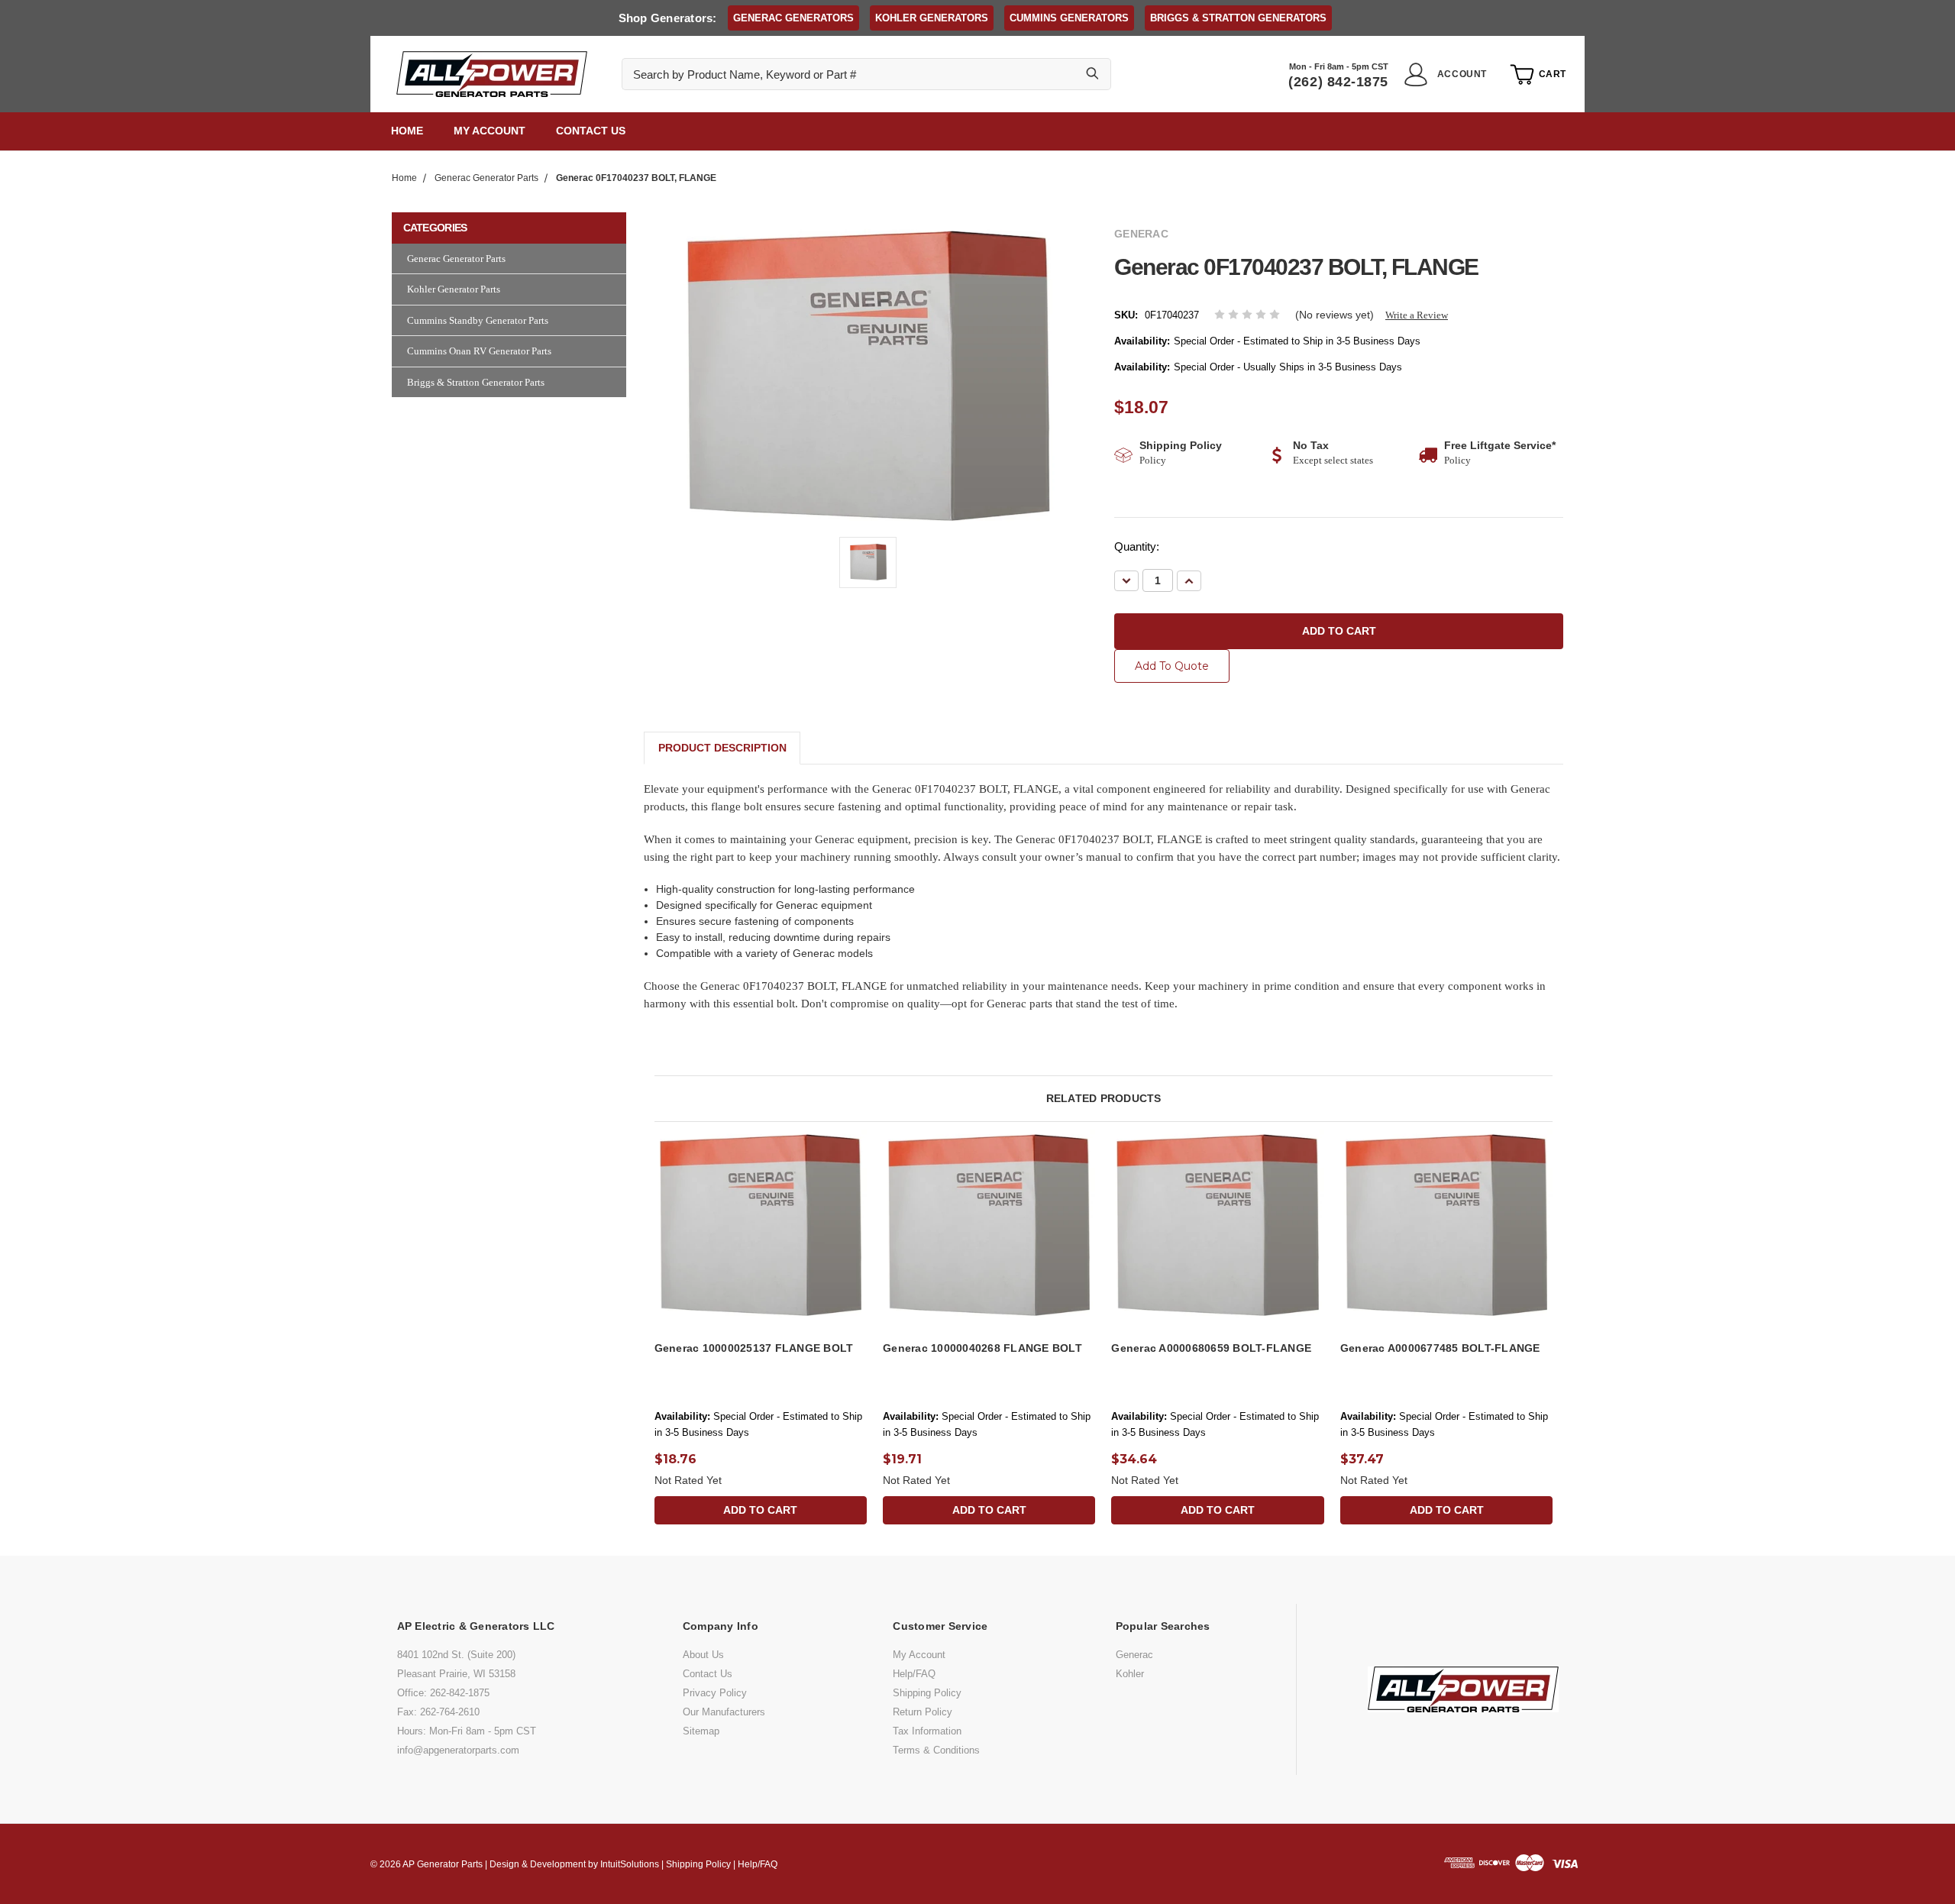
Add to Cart (760, 1241)
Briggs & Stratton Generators (1238, 18)
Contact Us (591, 131)
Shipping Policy (927, 1693)
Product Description (722, 748)
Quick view (761, 1209)
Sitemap (701, 1731)
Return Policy (923, 1712)
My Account (490, 131)
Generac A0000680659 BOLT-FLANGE (1211, 1348)
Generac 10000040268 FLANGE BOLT (982, 1348)
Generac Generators (793, 18)
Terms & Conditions (936, 1750)
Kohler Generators (932, 18)
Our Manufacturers (724, 1712)
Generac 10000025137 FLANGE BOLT (754, 1348)
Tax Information (927, 1731)
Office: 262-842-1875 (443, 1693)
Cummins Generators (1069, 18)
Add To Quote (1172, 666)
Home (407, 131)
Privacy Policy (715, 1693)
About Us (703, 1655)
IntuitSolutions (630, 1864)
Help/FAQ (914, 1674)
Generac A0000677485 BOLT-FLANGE (1440, 1348)
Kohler (1130, 1674)
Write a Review (1417, 315)
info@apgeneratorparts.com (458, 1750)
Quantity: (1137, 546)
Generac (1134, 1655)
